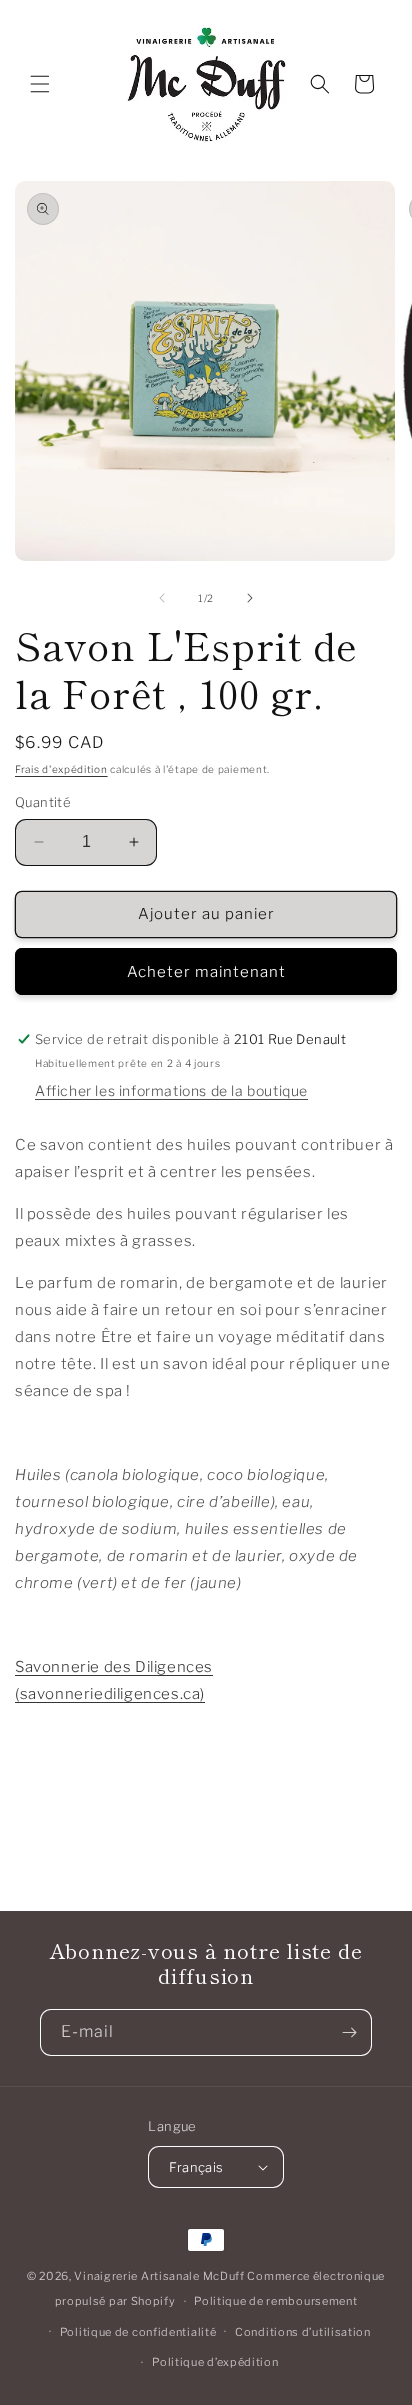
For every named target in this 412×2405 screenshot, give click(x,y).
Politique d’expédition (215, 2362)
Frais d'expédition (61, 769)
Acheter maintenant (206, 972)
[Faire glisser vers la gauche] (162, 598)
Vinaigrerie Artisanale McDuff (159, 2276)
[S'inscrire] (349, 2032)
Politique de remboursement (275, 2301)
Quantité (43, 802)
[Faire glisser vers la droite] (250, 598)
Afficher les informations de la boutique (171, 1090)
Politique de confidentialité (138, 2332)
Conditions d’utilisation (303, 2332)
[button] (40, 84)
